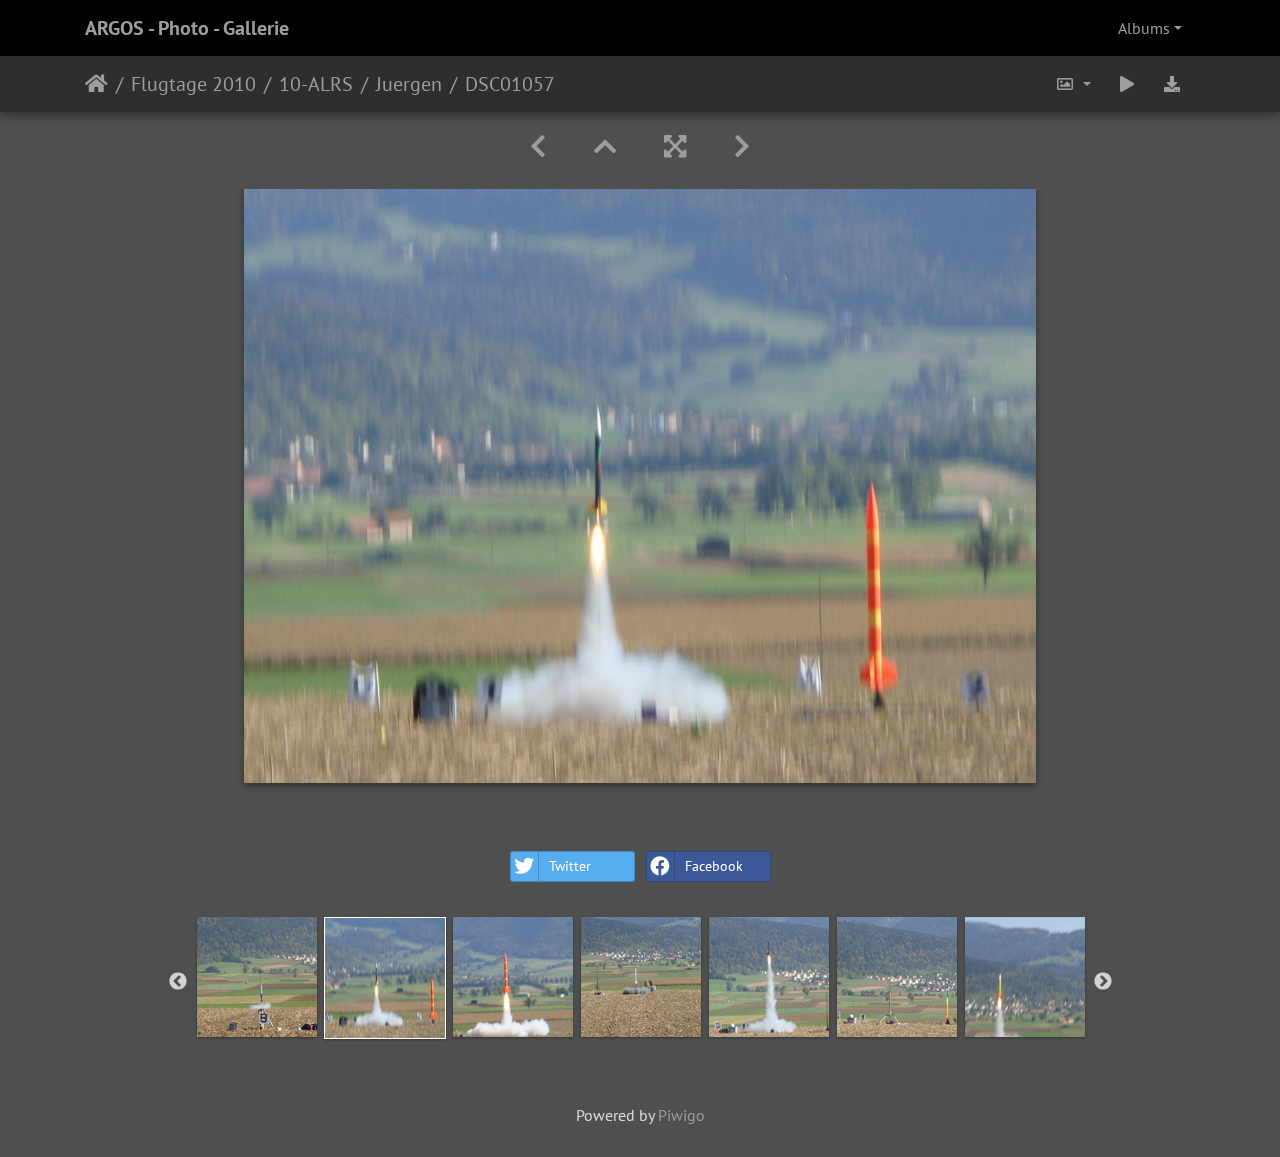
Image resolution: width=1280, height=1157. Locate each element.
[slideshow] (1127, 84)
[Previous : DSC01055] (538, 146)
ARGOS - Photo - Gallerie (187, 28)
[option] (257, 977)
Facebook (714, 866)
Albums (1144, 28)
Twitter (570, 866)
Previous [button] (178, 982)
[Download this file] (1172, 84)
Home (96, 84)
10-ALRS (316, 84)
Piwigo (681, 1115)
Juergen (409, 84)
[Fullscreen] (675, 146)
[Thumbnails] (605, 146)
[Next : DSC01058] (742, 146)
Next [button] (1103, 982)
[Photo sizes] (1073, 84)
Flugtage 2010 (193, 84)
